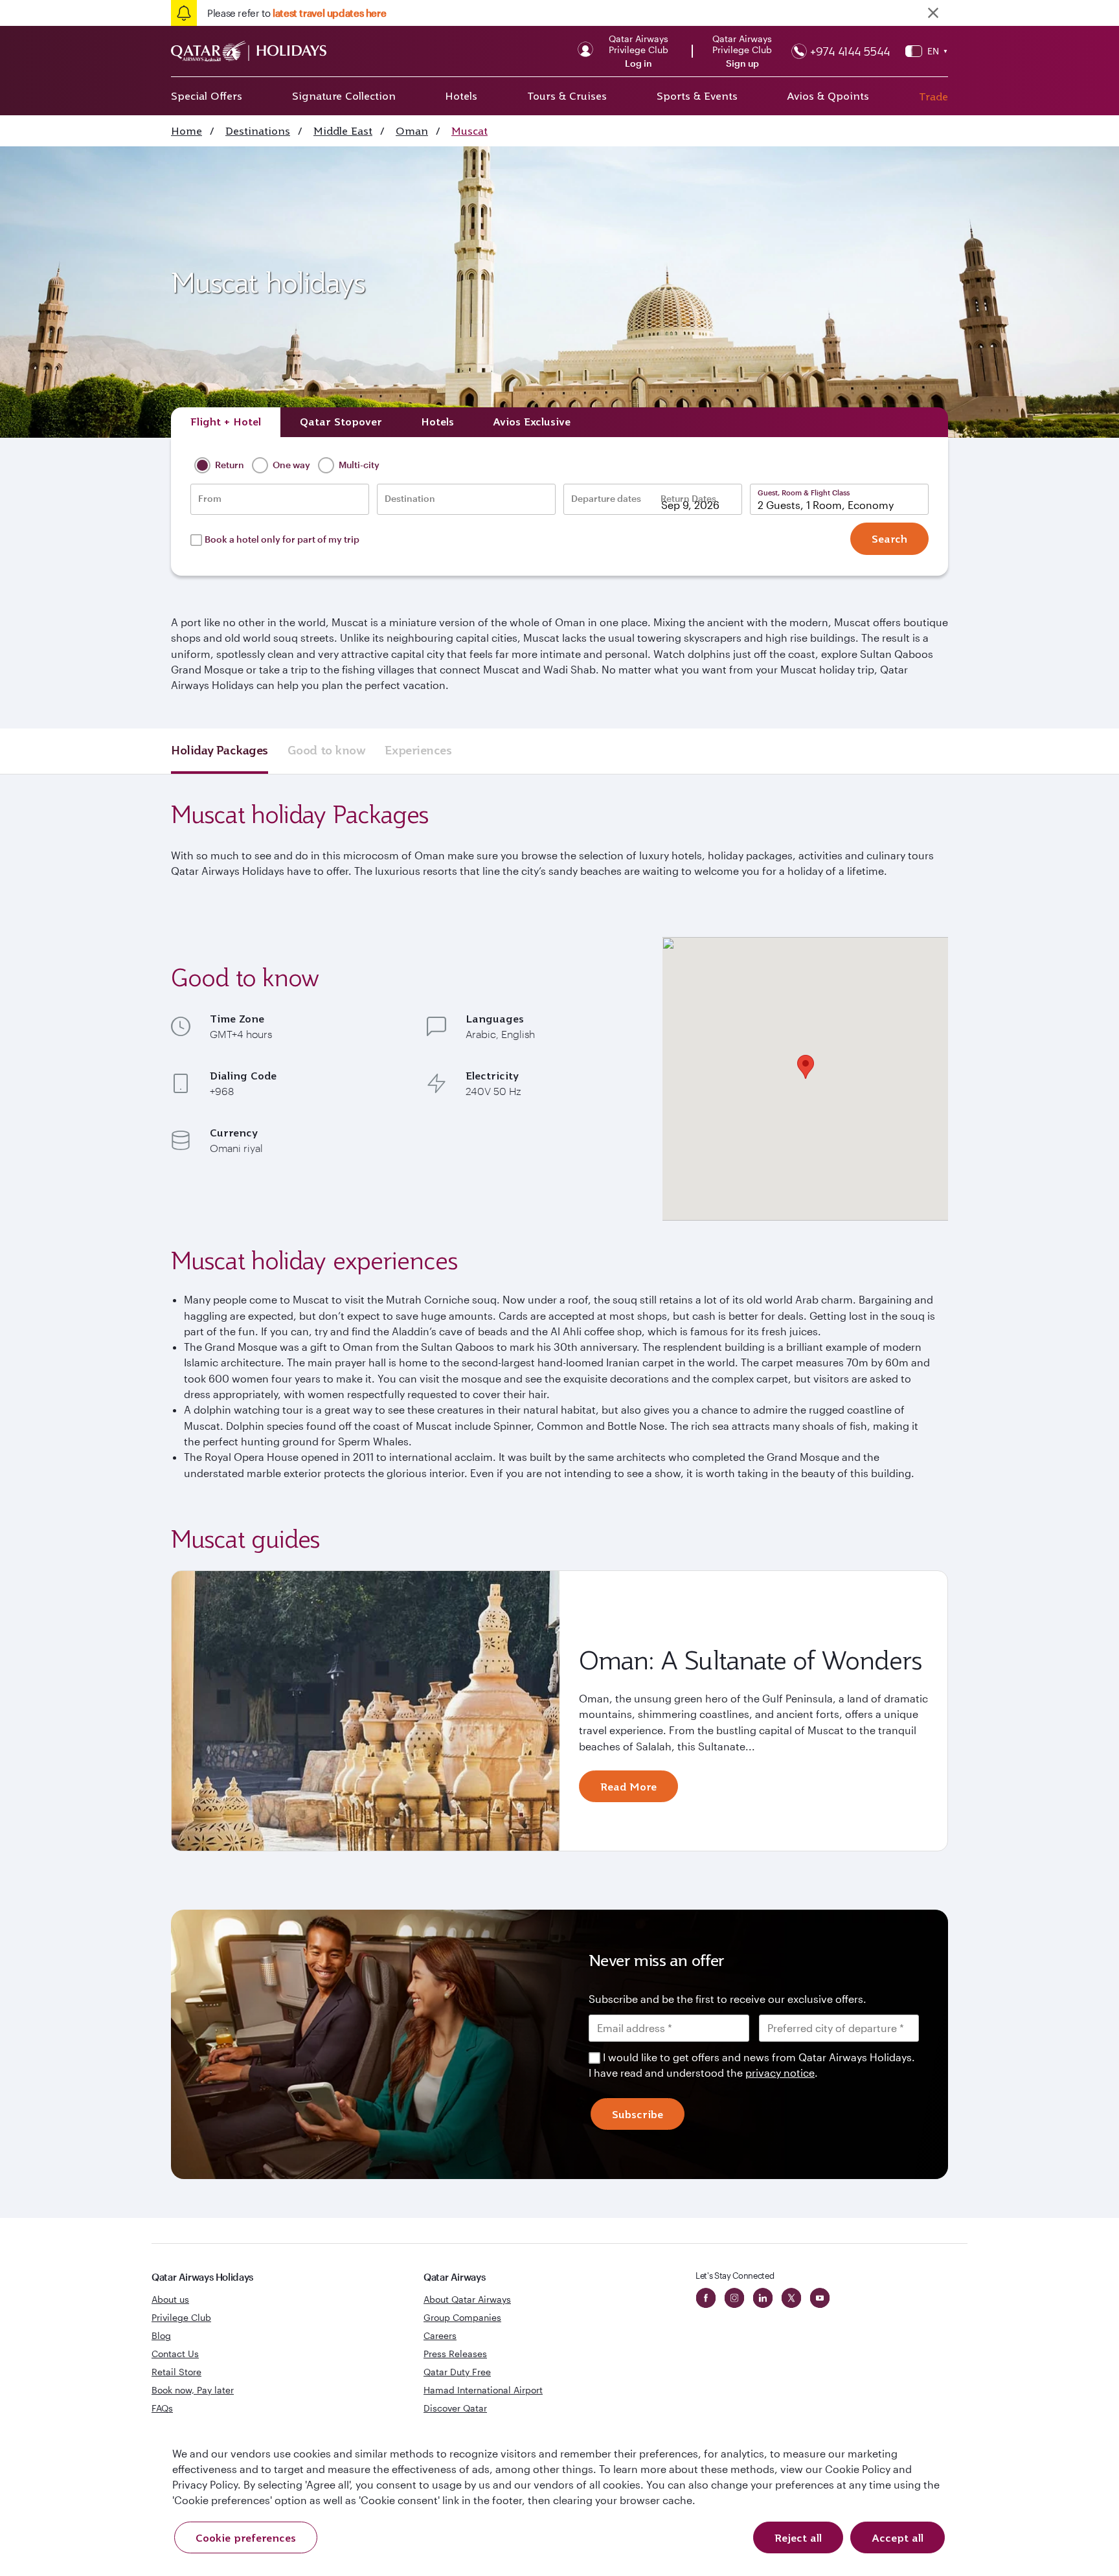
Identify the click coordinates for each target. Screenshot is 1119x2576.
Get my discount (441, 1436)
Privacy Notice (449, 1395)
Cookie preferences (246, 2538)
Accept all (898, 2538)
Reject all (798, 2538)
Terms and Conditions (515, 1379)
